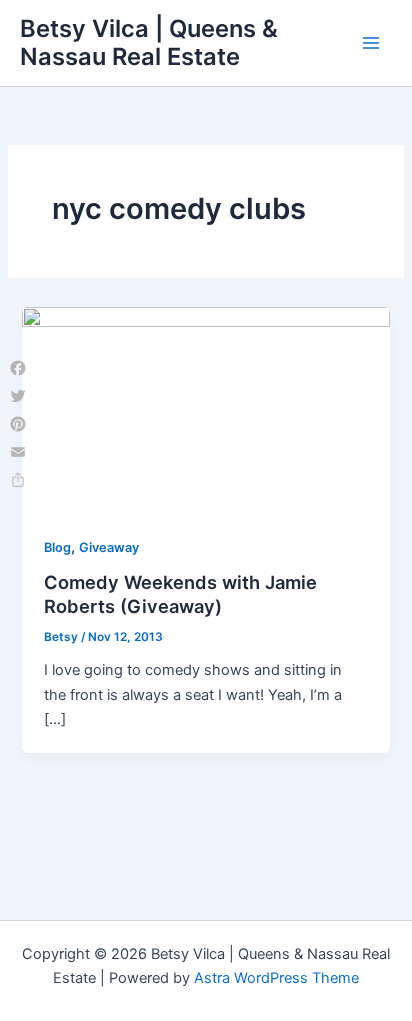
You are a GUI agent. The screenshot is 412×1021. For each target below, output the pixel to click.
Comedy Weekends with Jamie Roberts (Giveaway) (180, 594)
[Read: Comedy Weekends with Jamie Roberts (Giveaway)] (205, 409)
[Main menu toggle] (371, 43)
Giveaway (109, 547)
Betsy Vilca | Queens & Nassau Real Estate (149, 42)
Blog (57, 547)
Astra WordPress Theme (276, 978)
